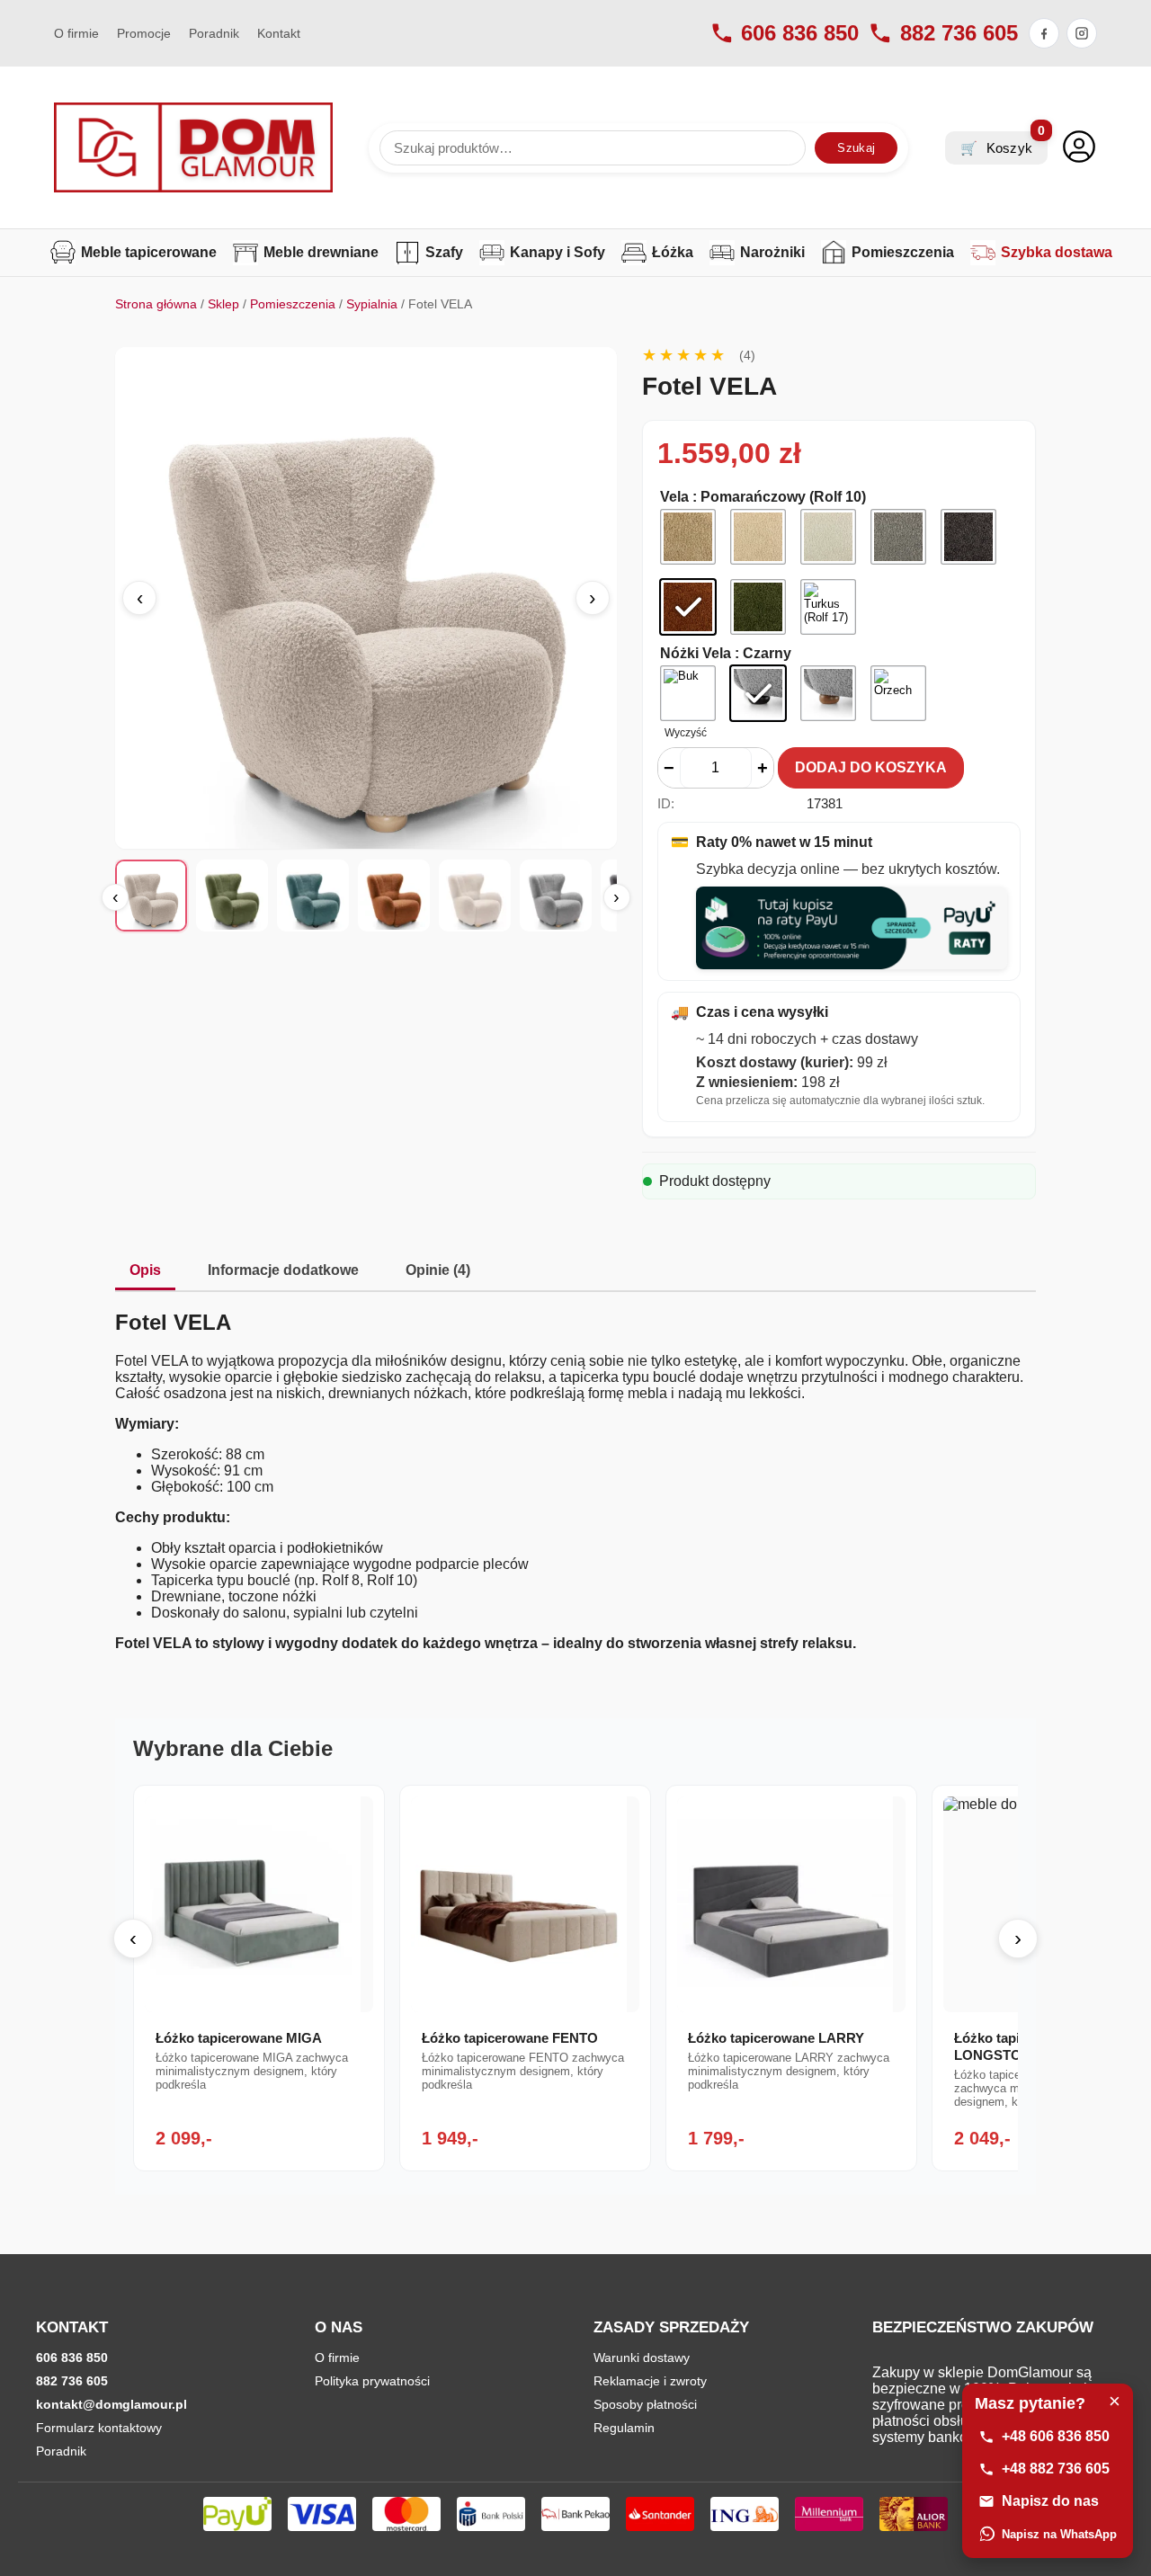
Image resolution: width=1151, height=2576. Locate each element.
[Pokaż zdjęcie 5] (475, 896)
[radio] (688, 537)
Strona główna (156, 304)
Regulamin (624, 2428)
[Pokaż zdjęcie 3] (313, 896)
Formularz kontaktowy (99, 2428)
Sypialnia (372, 304)
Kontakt (279, 33)
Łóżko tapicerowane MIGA (239, 2038)
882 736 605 (959, 33)
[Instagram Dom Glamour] (1082, 33)
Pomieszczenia (293, 304)
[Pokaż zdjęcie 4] (394, 896)
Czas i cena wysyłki (749, 1012)
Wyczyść (686, 733)
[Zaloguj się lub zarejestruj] (1079, 148)
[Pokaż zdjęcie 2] (232, 896)
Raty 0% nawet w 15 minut (772, 842)
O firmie (76, 33)
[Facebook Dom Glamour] (1044, 33)
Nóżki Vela (696, 653)
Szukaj (856, 148)
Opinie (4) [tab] (438, 1270)
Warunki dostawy (642, 2358)
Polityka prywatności (372, 2381)
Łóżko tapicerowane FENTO (510, 2038)
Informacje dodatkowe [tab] (283, 1270)
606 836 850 (800, 33)
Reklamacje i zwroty (650, 2381)
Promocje (144, 33)
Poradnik (214, 33)
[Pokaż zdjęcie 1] (151, 896)
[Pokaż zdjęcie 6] (556, 896)
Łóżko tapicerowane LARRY (776, 2038)
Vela (674, 497)
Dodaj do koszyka (871, 767)
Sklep (223, 304)
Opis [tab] (145, 1270)
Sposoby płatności (645, 2404)
